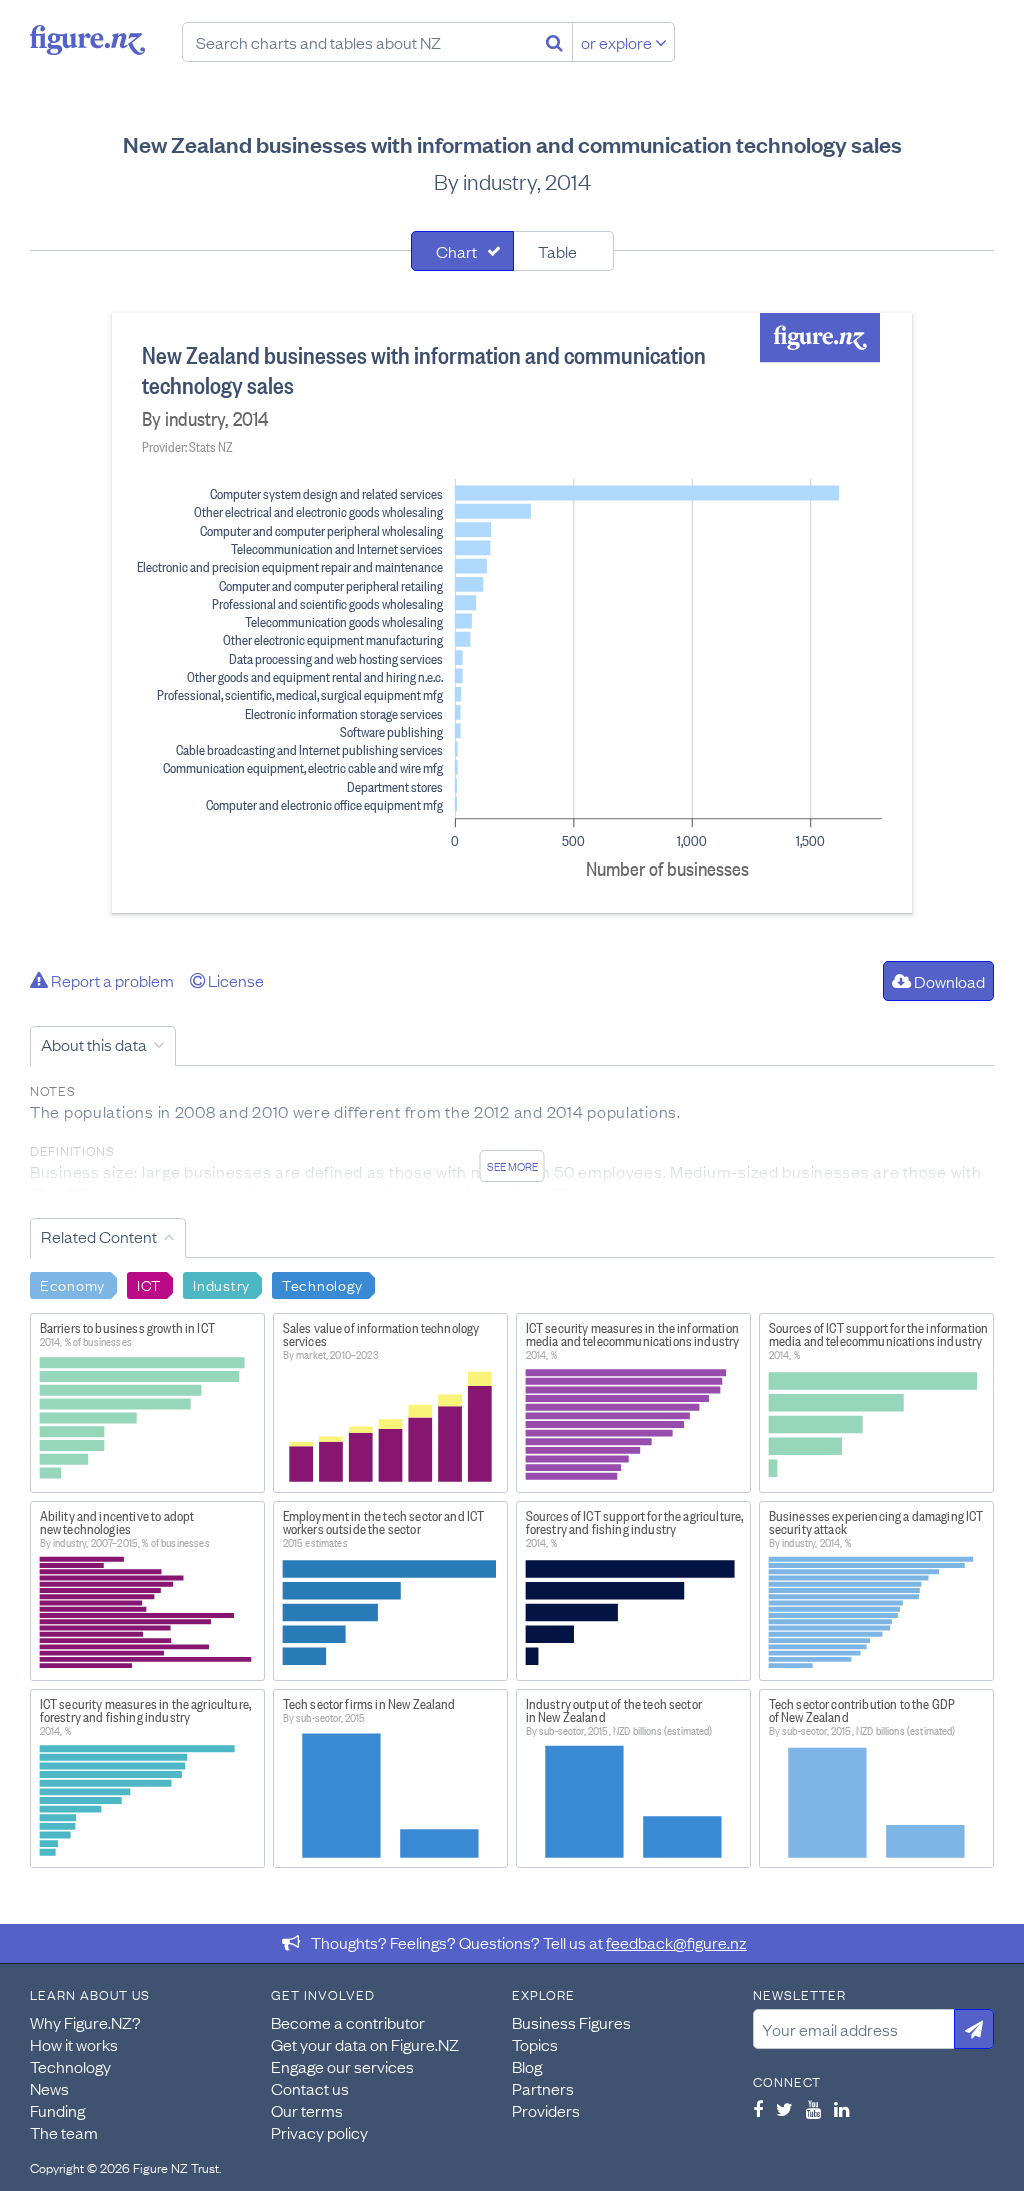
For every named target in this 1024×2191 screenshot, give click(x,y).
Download (948, 981)
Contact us (310, 2088)
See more (512, 1166)
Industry (221, 1284)
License (234, 980)
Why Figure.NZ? (85, 2022)
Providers (546, 2110)
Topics (535, 2044)
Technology (322, 1284)
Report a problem (111, 980)
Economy (72, 1284)
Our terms (307, 2110)
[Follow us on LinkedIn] (841, 2109)
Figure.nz (87, 40)
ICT (149, 1284)
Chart (456, 251)
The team (64, 2132)
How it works (74, 2044)
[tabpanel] (512, 613)
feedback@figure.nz (676, 1942)
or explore (618, 42)
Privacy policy (319, 2132)
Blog (527, 2066)
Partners (543, 2088)
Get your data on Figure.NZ (365, 2044)
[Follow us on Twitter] (784, 2109)
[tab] (462, 251)
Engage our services (342, 2066)
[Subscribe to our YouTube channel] (813, 2109)
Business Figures (571, 2022)
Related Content (99, 1236)
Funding (57, 2110)
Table (557, 251)
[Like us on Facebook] (758, 2109)
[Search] (554, 42)
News (49, 2088)
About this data (94, 1044)
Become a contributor (348, 2022)
